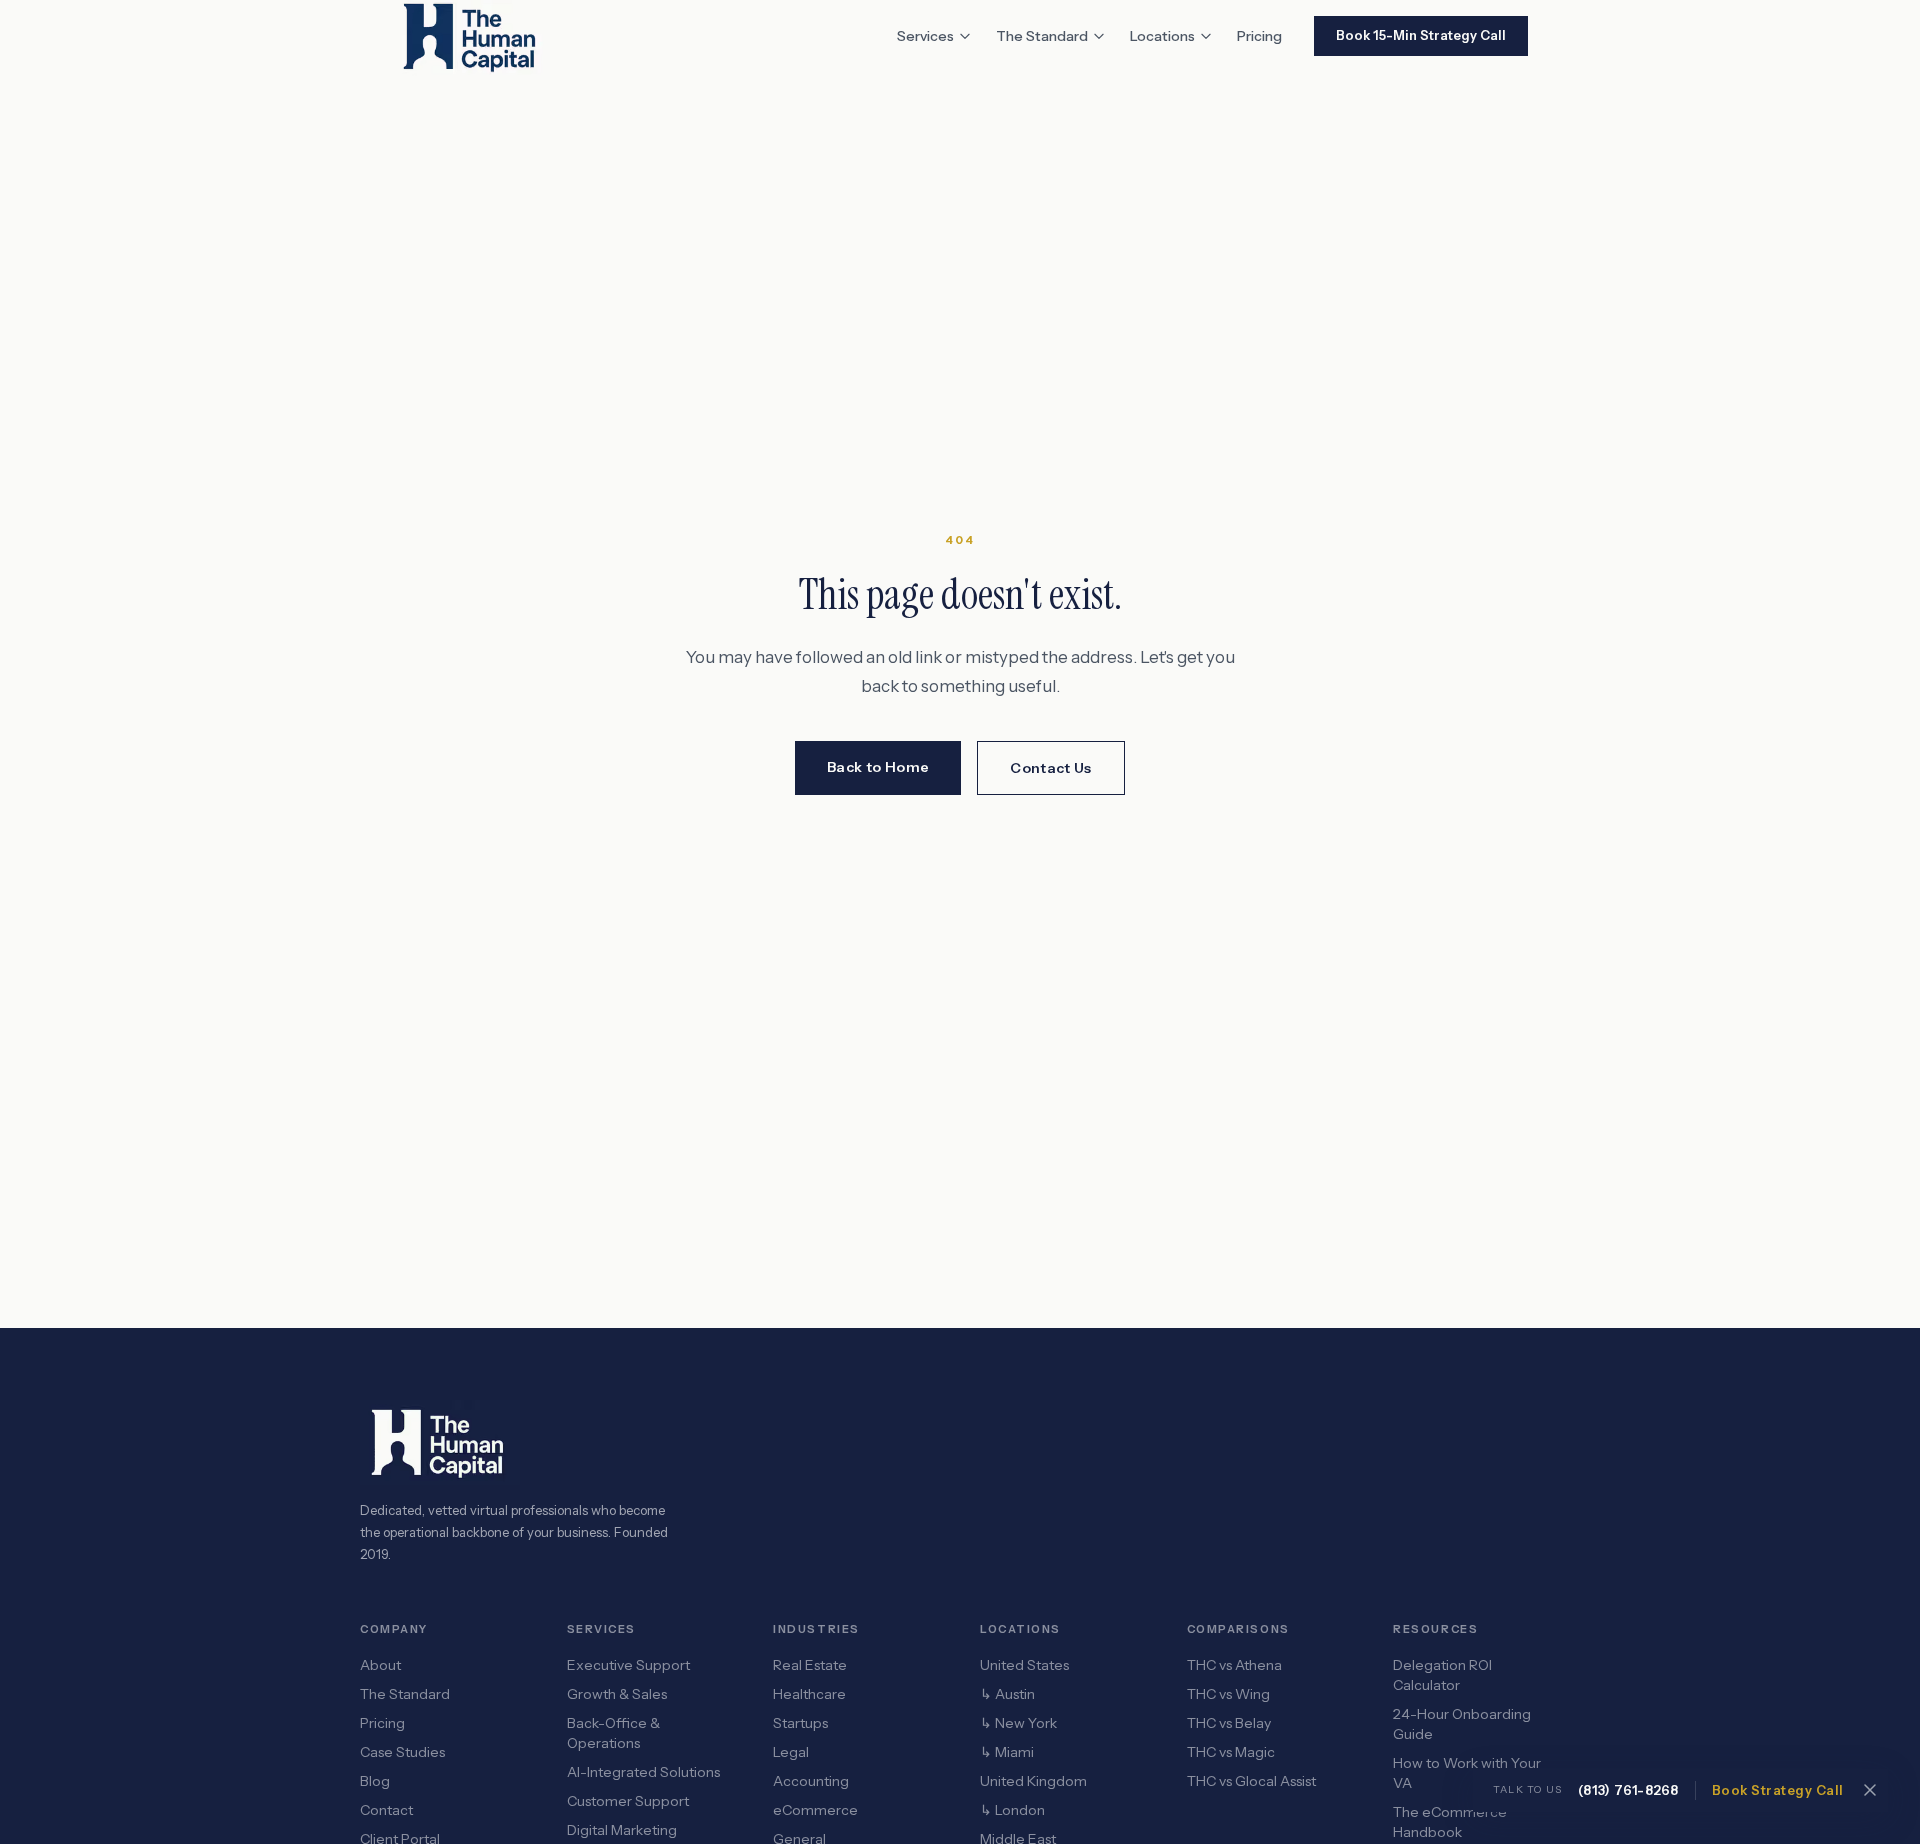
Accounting (811, 1781)
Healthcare (809, 1694)
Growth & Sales (617, 1694)
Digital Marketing (622, 1830)
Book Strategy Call (1778, 1790)
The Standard (1042, 36)
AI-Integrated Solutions (643, 1772)
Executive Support (628, 1665)
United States (1024, 1665)
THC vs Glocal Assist (1251, 1781)
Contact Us (1051, 768)
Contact (386, 1810)
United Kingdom (1033, 1781)
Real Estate (810, 1665)
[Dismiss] (1870, 1790)
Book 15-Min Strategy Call (1421, 35)
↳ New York (1018, 1723)
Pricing (1259, 36)
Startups (800, 1723)
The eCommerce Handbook (1450, 1822)
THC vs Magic (1231, 1752)
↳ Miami (1007, 1752)
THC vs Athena (1234, 1665)
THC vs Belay (1229, 1723)
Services (925, 36)
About (380, 1665)
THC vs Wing (1228, 1694)
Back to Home (878, 767)
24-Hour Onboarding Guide (1462, 1724)
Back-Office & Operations (613, 1733)
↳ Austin (1007, 1694)
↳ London (1012, 1810)
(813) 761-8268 (1628, 1790)
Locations (1162, 36)
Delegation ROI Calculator (1442, 1675)
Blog (375, 1781)
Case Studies (402, 1752)
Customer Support (628, 1801)
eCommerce (815, 1810)
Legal (791, 1752)
